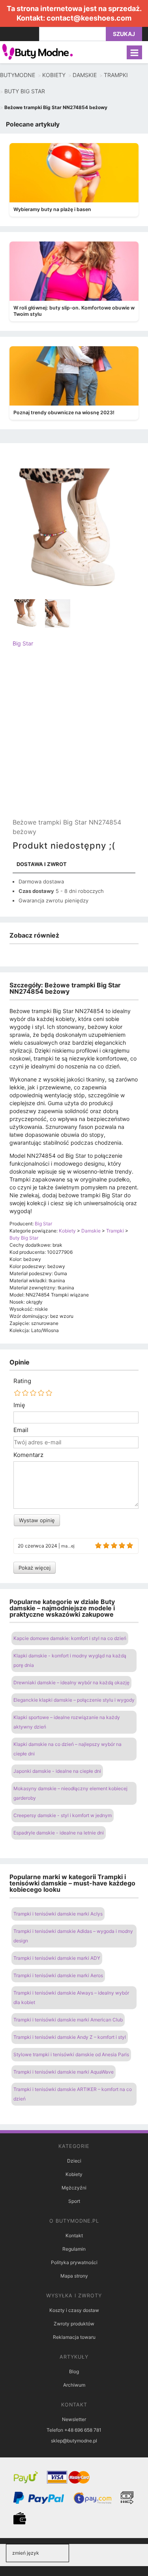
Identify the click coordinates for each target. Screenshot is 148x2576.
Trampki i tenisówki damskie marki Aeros (58, 1975)
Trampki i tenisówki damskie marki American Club (68, 2020)
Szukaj (124, 34)
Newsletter (74, 2419)
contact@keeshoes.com (89, 18)
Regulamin (74, 2249)
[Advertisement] (74, 739)
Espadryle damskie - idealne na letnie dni (59, 1833)
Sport (74, 2201)
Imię (19, 1405)
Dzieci (74, 2161)
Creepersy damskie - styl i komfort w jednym (63, 1815)
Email (21, 1430)
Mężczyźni (74, 2188)
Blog (74, 2371)
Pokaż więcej (35, 1568)
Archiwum (74, 2385)
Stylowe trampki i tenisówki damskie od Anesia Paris (71, 2054)
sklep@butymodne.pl (74, 2441)
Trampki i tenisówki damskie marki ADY (57, 1958)
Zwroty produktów (74, 2324)
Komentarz (28, 1455)
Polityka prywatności (74, 2262)
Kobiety (74, 2174)
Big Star (23, 643)
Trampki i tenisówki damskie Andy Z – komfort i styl (70, 2037)
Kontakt (74, 2235)
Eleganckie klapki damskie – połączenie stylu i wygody (74, 1700)
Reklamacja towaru (74, 2337)
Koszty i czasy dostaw (74, 2310)
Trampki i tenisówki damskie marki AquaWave (64, 2072)
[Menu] (134, 52)
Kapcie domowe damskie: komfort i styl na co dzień (70, 1638)
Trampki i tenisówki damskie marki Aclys (58, 1914)
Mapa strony (74, 2276)
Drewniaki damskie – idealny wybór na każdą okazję (71, 1682)
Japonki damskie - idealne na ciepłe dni (57, 1771)
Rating (22, 1381)
